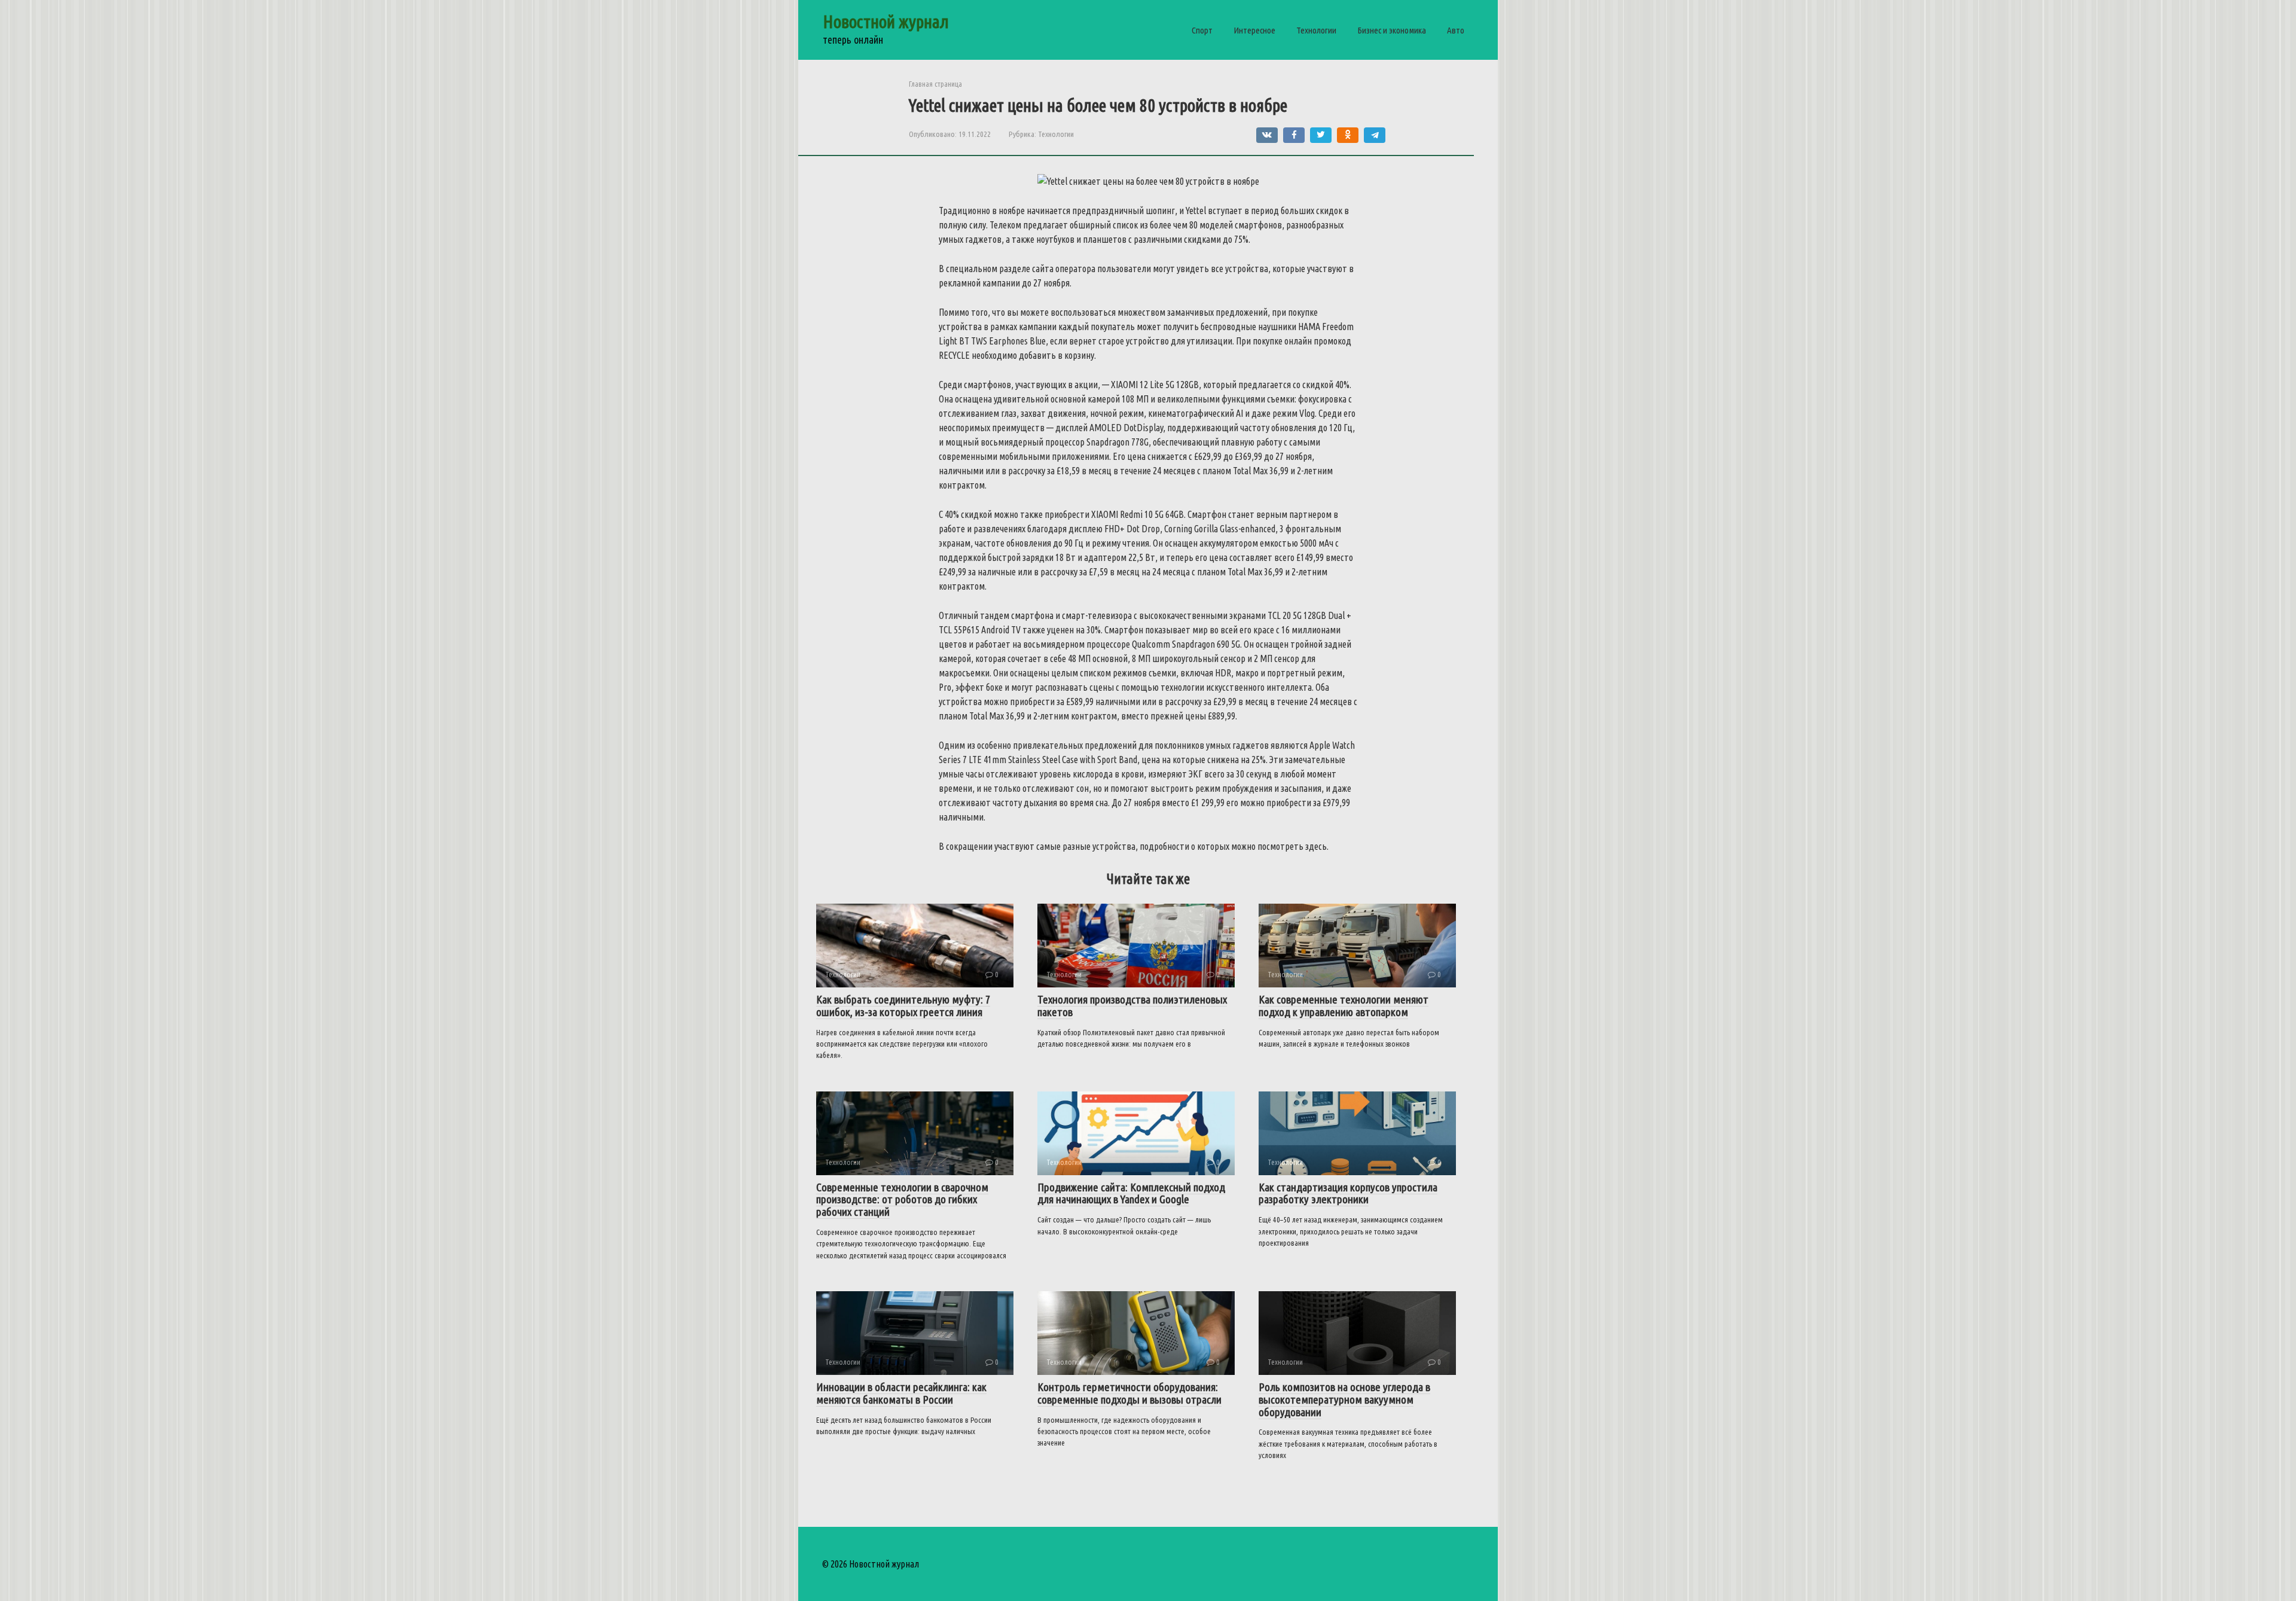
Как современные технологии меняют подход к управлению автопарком (1344, 1006)
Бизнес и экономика (1392, 30)
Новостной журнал (886, 22)
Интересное (1254, 30)
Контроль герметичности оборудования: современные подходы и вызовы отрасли (1129, 1393)
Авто (1456, 30)
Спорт (1202, 30)
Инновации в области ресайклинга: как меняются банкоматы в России (901, 1393)
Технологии (1316, 30)
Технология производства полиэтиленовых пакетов (1132, 1006)
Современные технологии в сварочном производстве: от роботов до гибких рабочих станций (902, 1200)
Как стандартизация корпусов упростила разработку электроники (1348, 1193)
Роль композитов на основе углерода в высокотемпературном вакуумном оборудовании (1344, 1399)
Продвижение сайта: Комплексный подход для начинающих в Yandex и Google (1131, 1193)
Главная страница (935, 84)
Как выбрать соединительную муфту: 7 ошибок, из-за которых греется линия (903, 1006)
